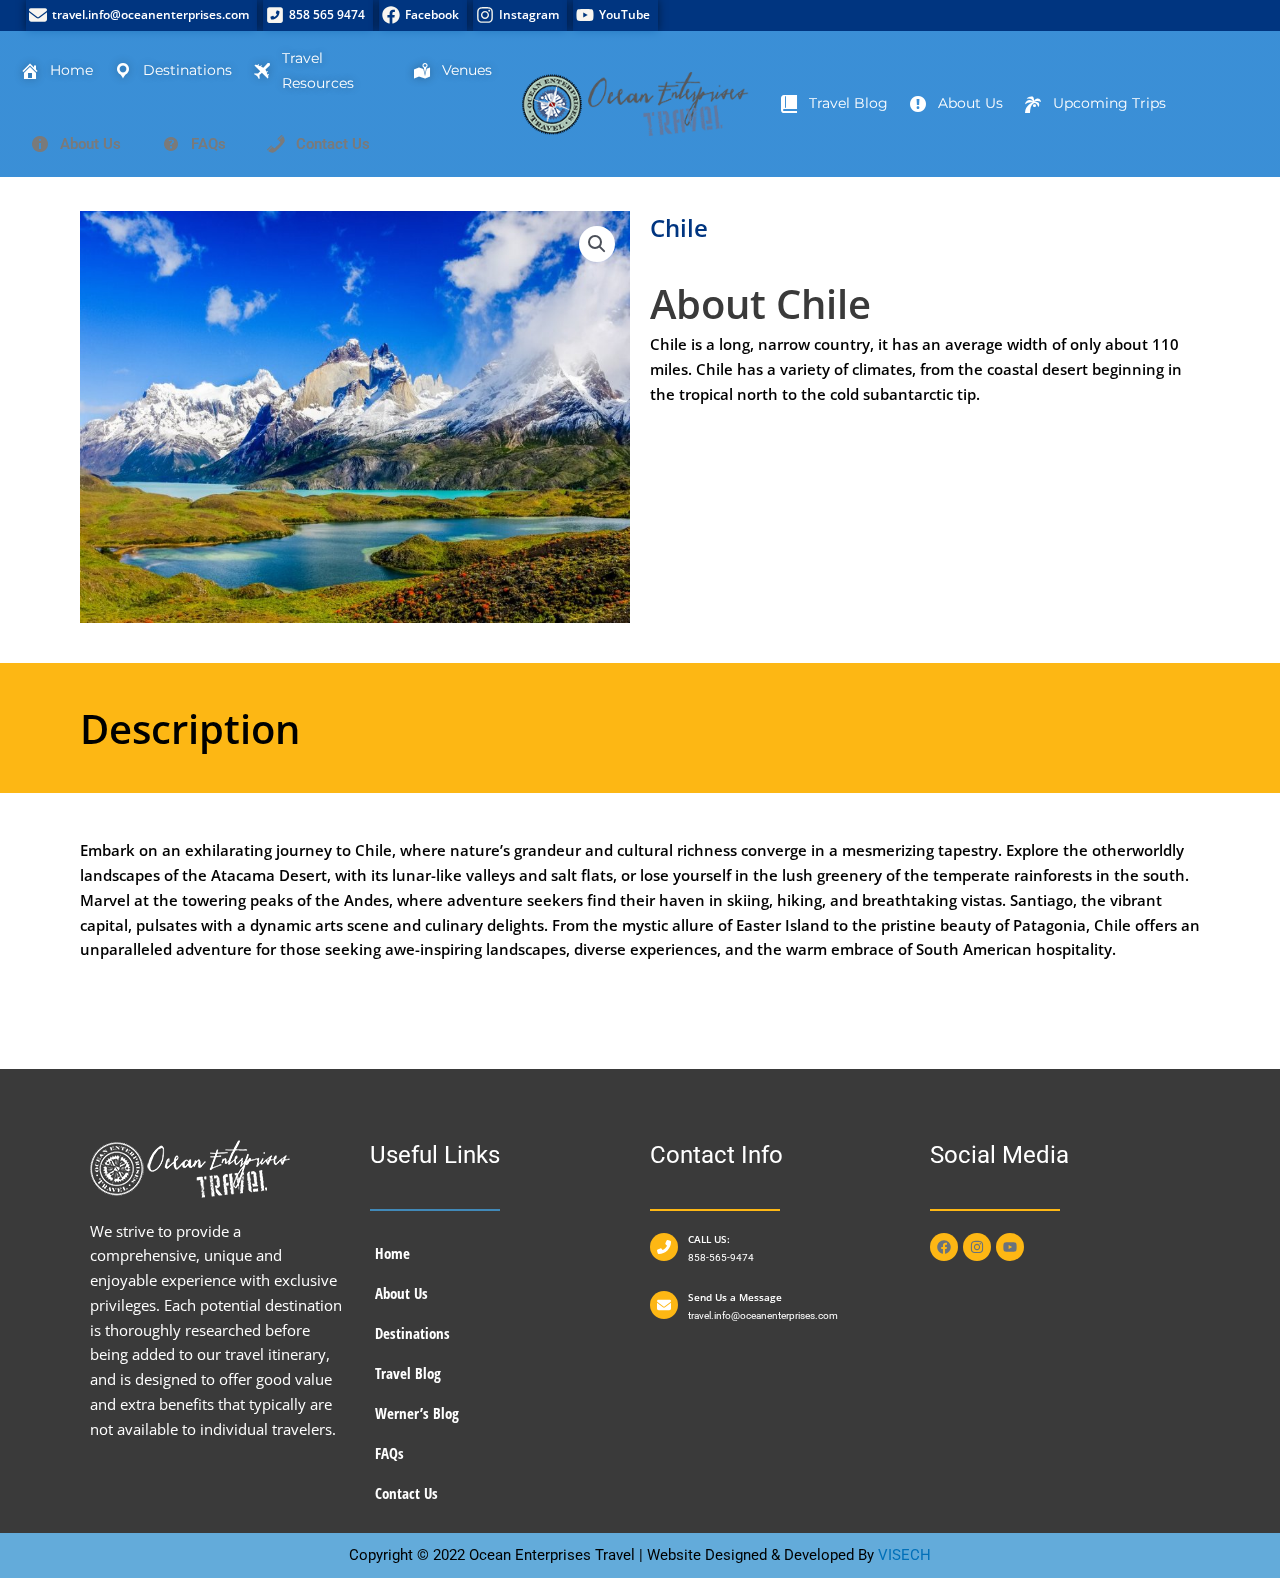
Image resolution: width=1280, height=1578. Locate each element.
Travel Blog (408, 1373)
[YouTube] (615, 15)
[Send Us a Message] (664, 1305)
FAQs (389, 1453)
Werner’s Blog (417, 1413)
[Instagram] (520, 15)
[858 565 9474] (318, 15)
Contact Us (406, 1493)
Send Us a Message (735, 1297)
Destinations (412, 1333)
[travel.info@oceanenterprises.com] (141, 15)
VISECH (904, 1555)
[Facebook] (423, 15)
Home (392, 1253)
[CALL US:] (664, 1247)
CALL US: (709, 1239)
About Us (401, 1293)
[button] (597, 244)
